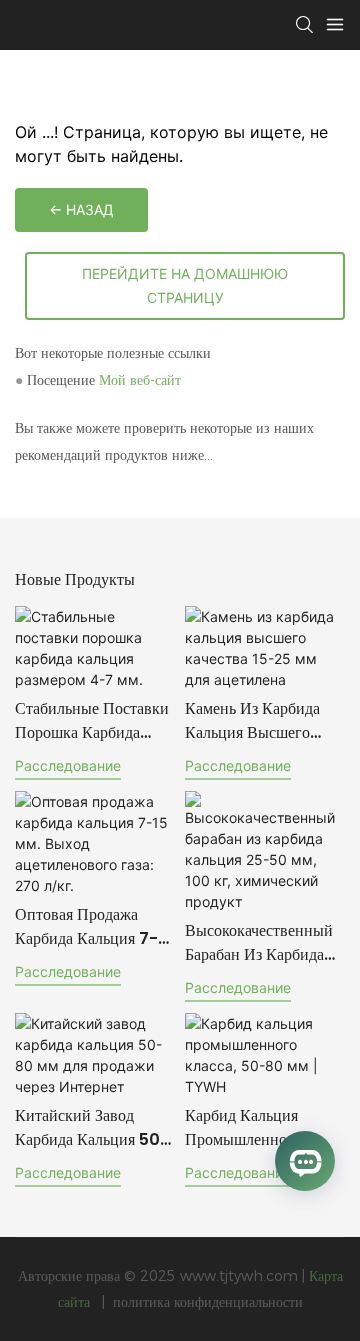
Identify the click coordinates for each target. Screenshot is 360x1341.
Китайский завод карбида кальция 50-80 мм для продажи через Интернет (92, 1128)
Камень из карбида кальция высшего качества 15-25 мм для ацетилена (254, 721)
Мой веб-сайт (140, 380)
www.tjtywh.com (241, 1276)
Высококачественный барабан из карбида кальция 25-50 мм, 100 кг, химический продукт (259, 943)
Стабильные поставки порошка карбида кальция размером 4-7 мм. (92, 721)
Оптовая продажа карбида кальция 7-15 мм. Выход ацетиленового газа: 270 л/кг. (94, 927)
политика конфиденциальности (206, 1302)
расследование (68, 765)
